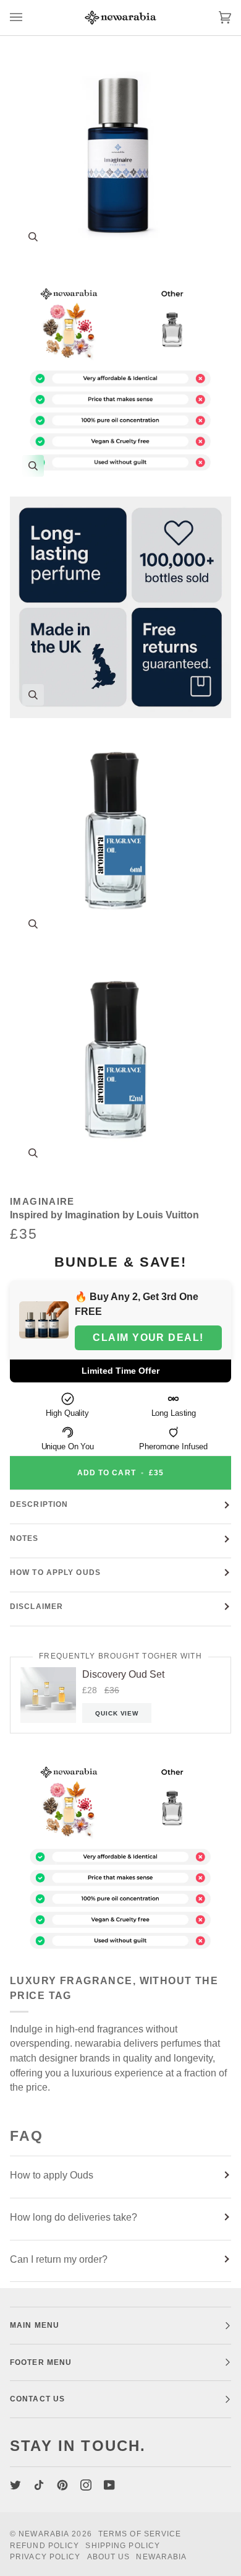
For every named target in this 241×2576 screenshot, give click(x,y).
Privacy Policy (45, 2557)
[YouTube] (109, 2485)
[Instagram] (86, 2485)
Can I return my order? (59, 2259)
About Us (109, 2557)
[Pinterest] (62, 2485)
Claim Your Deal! (148, 1338)
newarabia (44, 2534)
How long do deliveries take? (74, 2217)
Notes (24, 1538)
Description (39, 1504)
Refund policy (44, 2546)
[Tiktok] (39, 2485)
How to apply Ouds (55, 1572)
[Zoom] (33, 237)
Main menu (35, 2325)
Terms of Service (140, 2534)
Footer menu (41, 2362)
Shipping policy (123, 2546)
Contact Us (37, 2399)
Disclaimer (36, 1607)
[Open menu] (28, 18)
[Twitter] (15, 2485)
